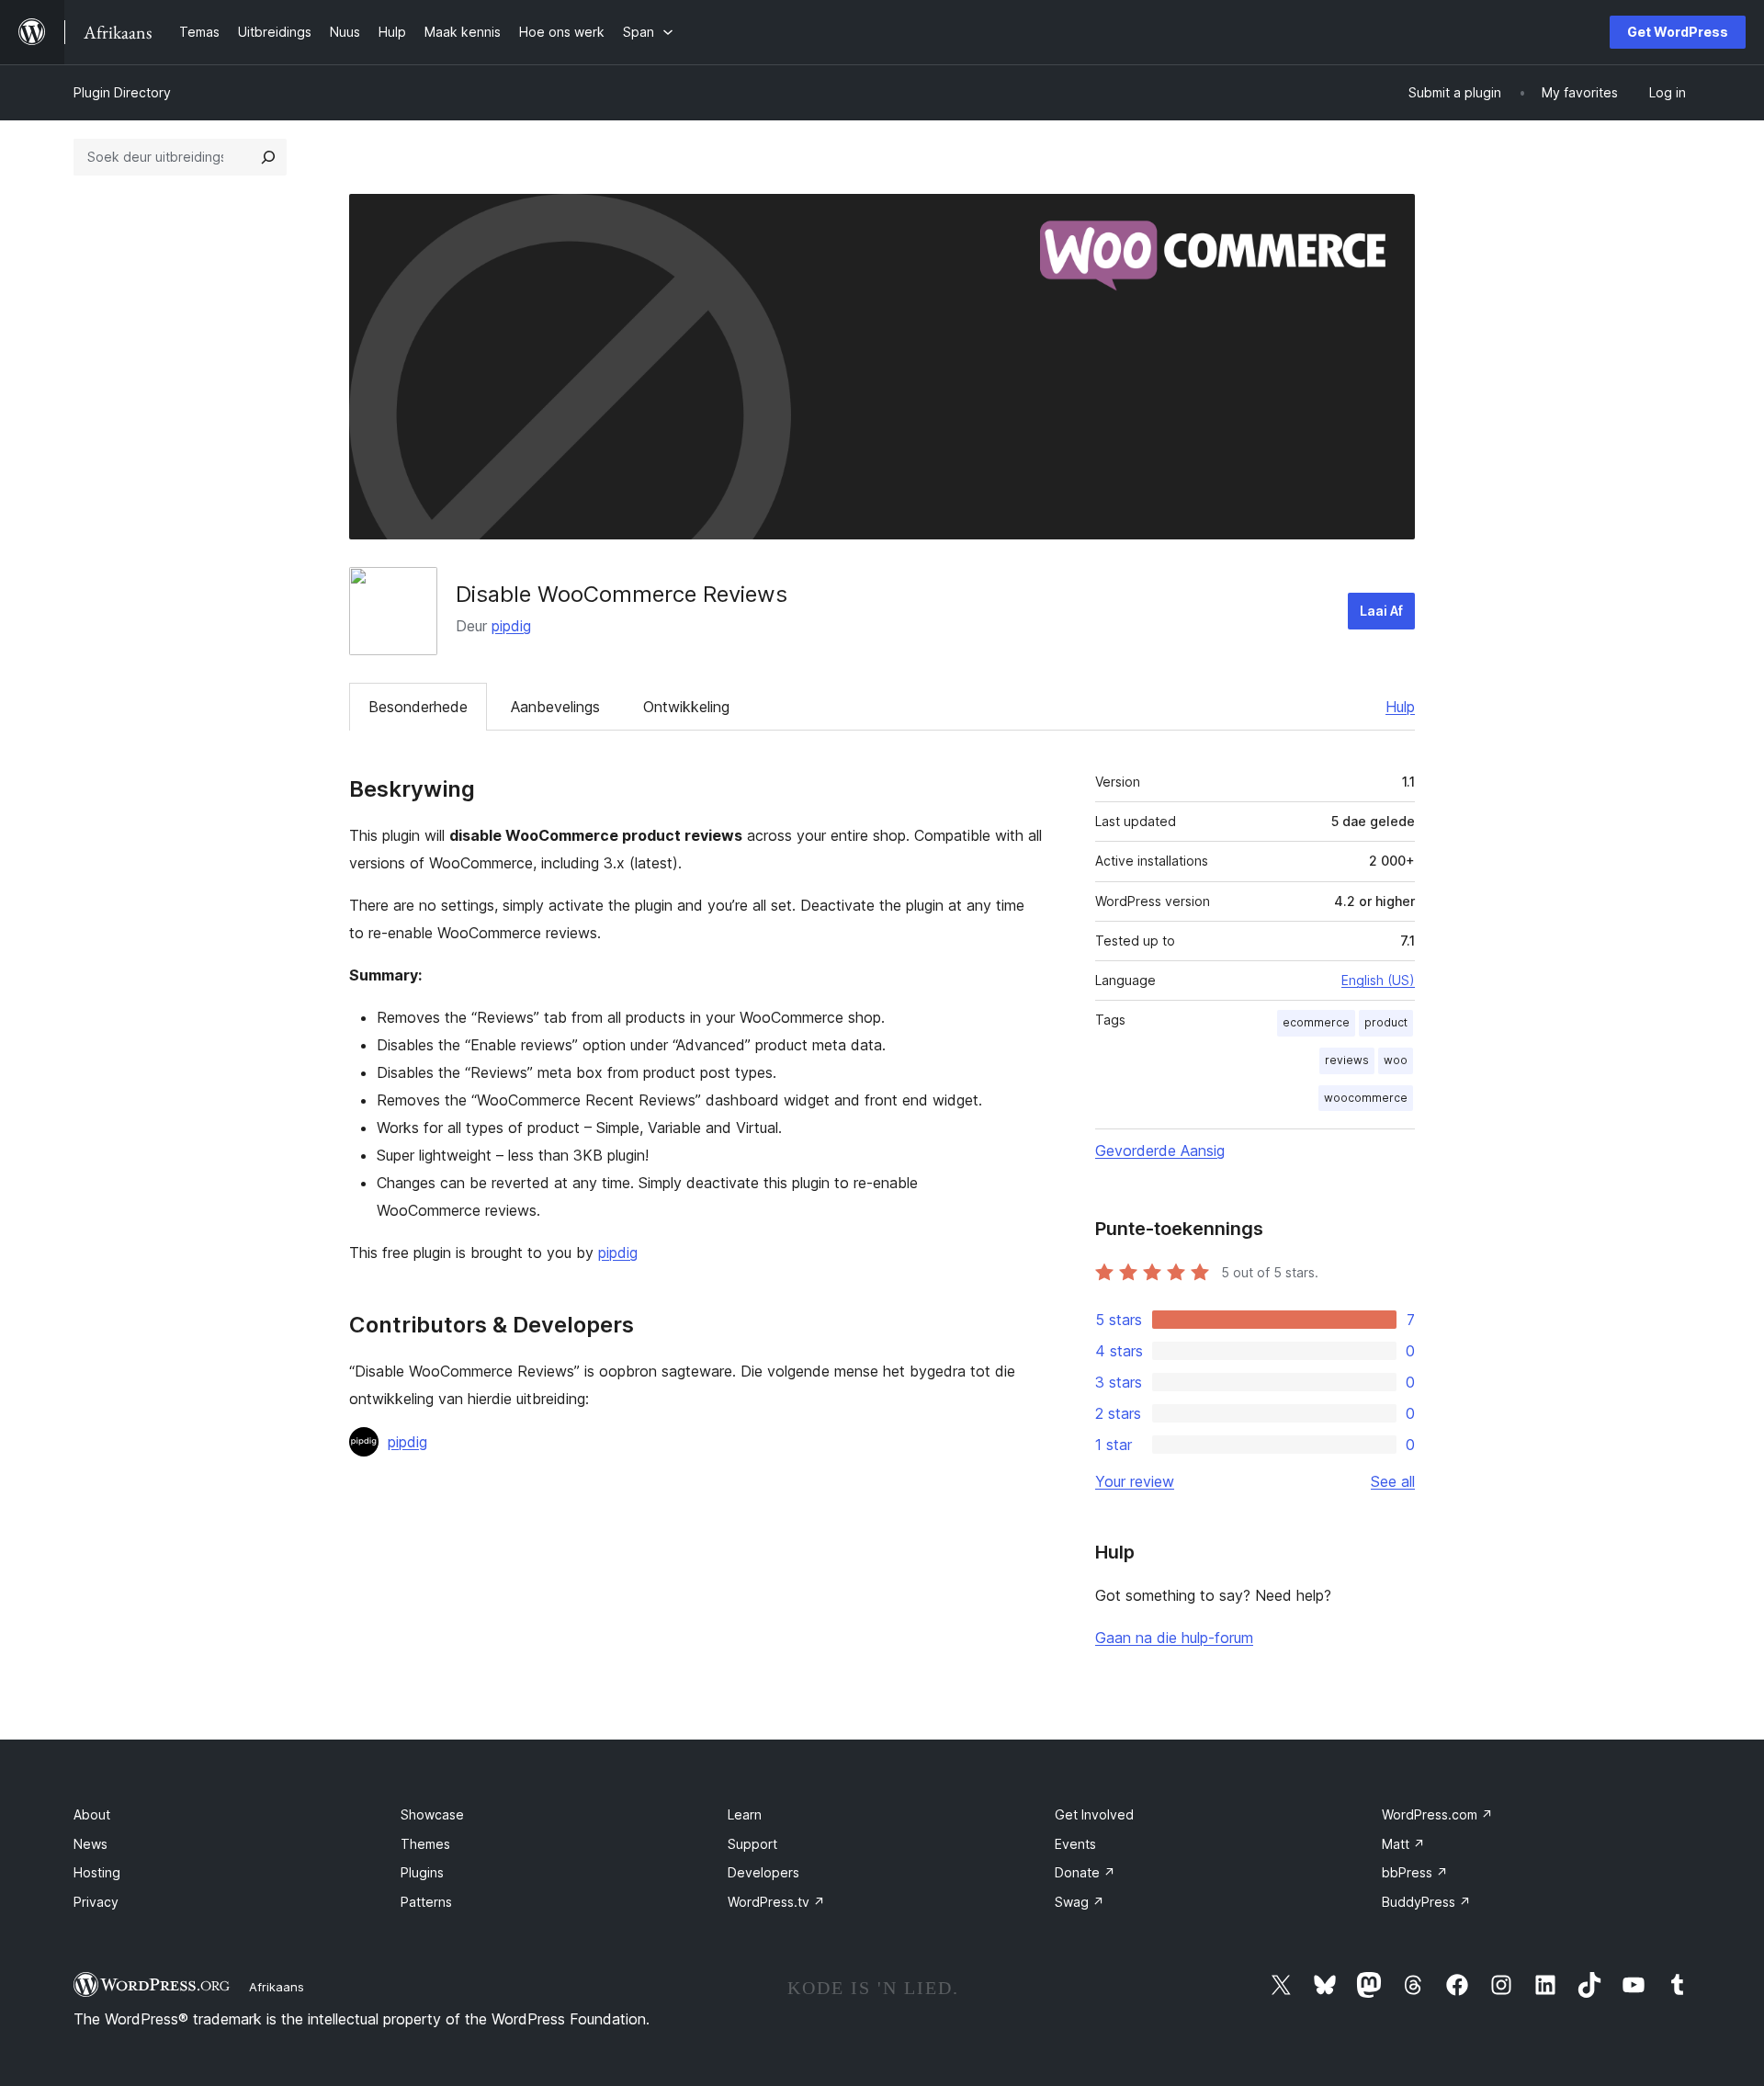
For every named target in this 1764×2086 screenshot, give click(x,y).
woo (1396, 1060)
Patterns (426, 1902)
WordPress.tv (776, 1902)
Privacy (96, 1902)
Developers (763, 1872)
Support (752, 1844)
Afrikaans (277, 1987)
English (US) (1378, 980)
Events (1075, 1844)
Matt (1403, 1844)
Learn (745, 1814)
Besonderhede (418, 707)
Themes (425, 1844)
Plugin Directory (122, 92)
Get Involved (1094, 1814)
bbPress (1415, 1872)
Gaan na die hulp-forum (1174, 1638)
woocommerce (1366, 1098)
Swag (1080, 1902)
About (92, 1814)
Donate (1085, 1872)
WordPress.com (1437, 1814)
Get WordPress (1678, 32)
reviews (1347, 1060)
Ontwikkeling (686, 707)
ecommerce (1316, 1022)
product (1386, 1022)
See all (1393, 1481)
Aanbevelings (555, 707)
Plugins (422, 1872)
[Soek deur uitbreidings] (268, 157)
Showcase (432, 1814)
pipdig (511, 626)
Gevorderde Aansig (1160, 1151)
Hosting (97, 1872)
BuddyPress (1426, 1902)
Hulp (1400, 707)
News (90, 1844)
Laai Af (1381, 611)
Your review (1135, 1481)
